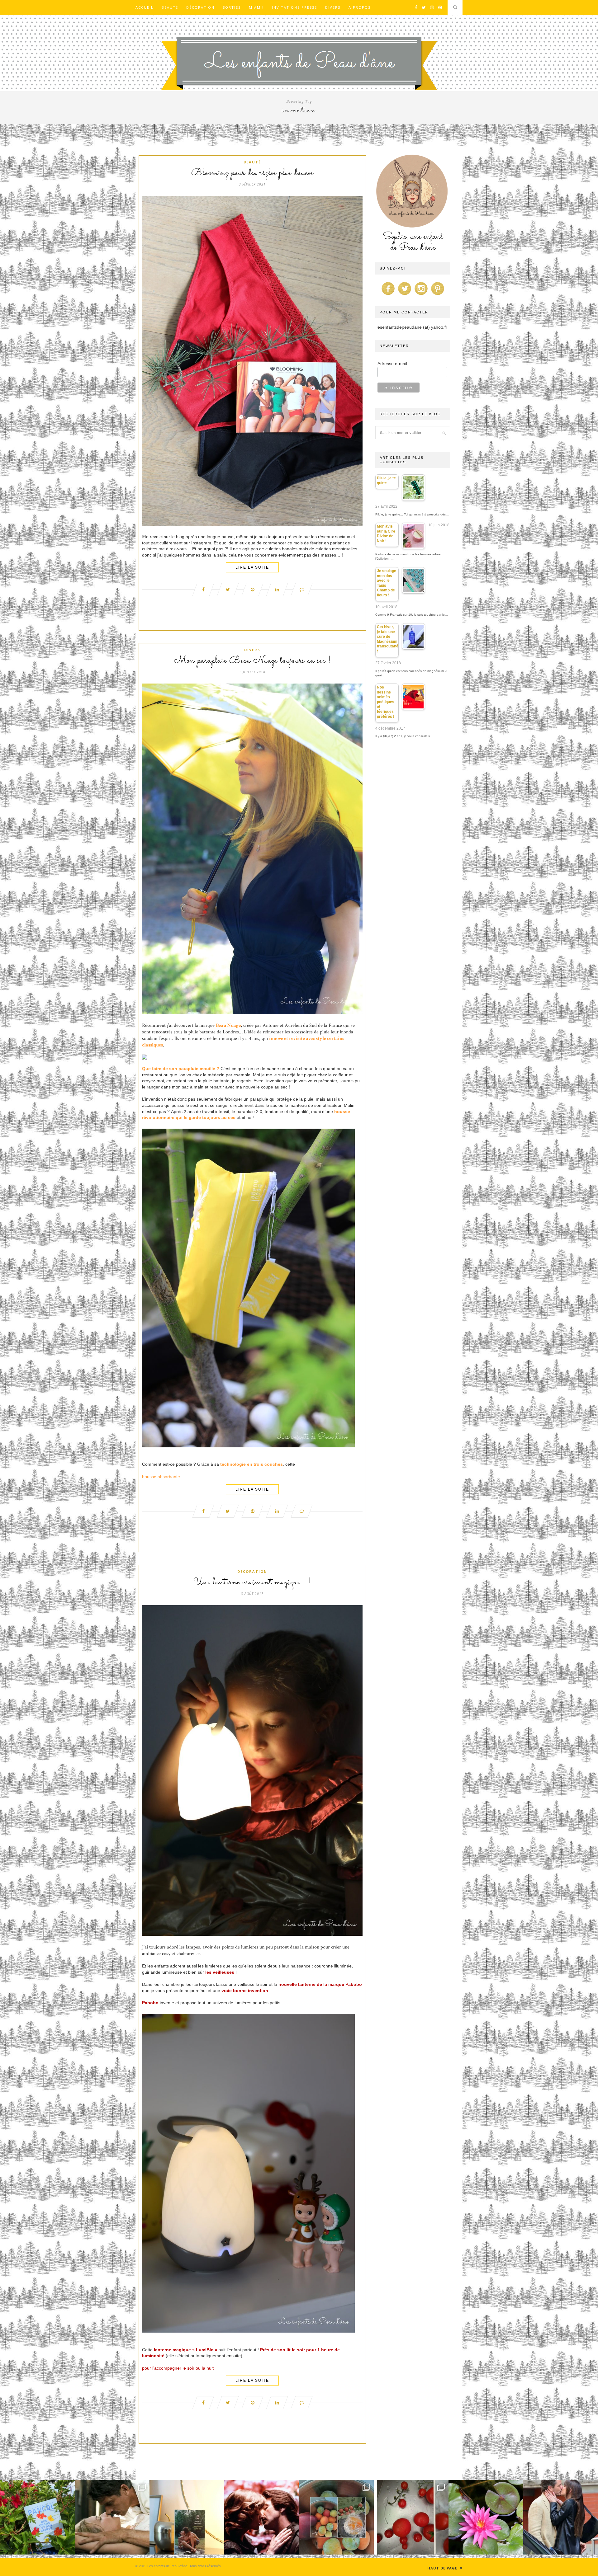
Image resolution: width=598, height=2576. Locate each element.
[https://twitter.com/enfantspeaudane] (405, 295)
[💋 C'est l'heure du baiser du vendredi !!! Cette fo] (262, 2517)
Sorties (232, 7)
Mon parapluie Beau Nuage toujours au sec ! (252, 661)
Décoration (200, 7)
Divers (333, 7)
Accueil (145, 7)
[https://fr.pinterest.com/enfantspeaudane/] (438, 295)
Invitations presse (294, 7)
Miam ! (256, 7)
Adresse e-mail (392, 364)
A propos (360, 7)
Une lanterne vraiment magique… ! (252, 1582)
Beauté (170, 7)
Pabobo (150, 2003)
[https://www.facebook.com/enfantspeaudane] (388, 295)
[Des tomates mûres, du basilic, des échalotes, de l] (411, 2517)
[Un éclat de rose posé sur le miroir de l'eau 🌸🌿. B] (486, 2517)
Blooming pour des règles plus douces (252, 173)
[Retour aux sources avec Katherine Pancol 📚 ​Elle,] (37, 2517)
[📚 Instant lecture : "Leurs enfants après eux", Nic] (187, 2517)
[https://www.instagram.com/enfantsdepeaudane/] (421, 295)
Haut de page (443, 2568)
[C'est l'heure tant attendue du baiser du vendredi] (112, 2517)
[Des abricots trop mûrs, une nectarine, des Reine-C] (336, 2517)
